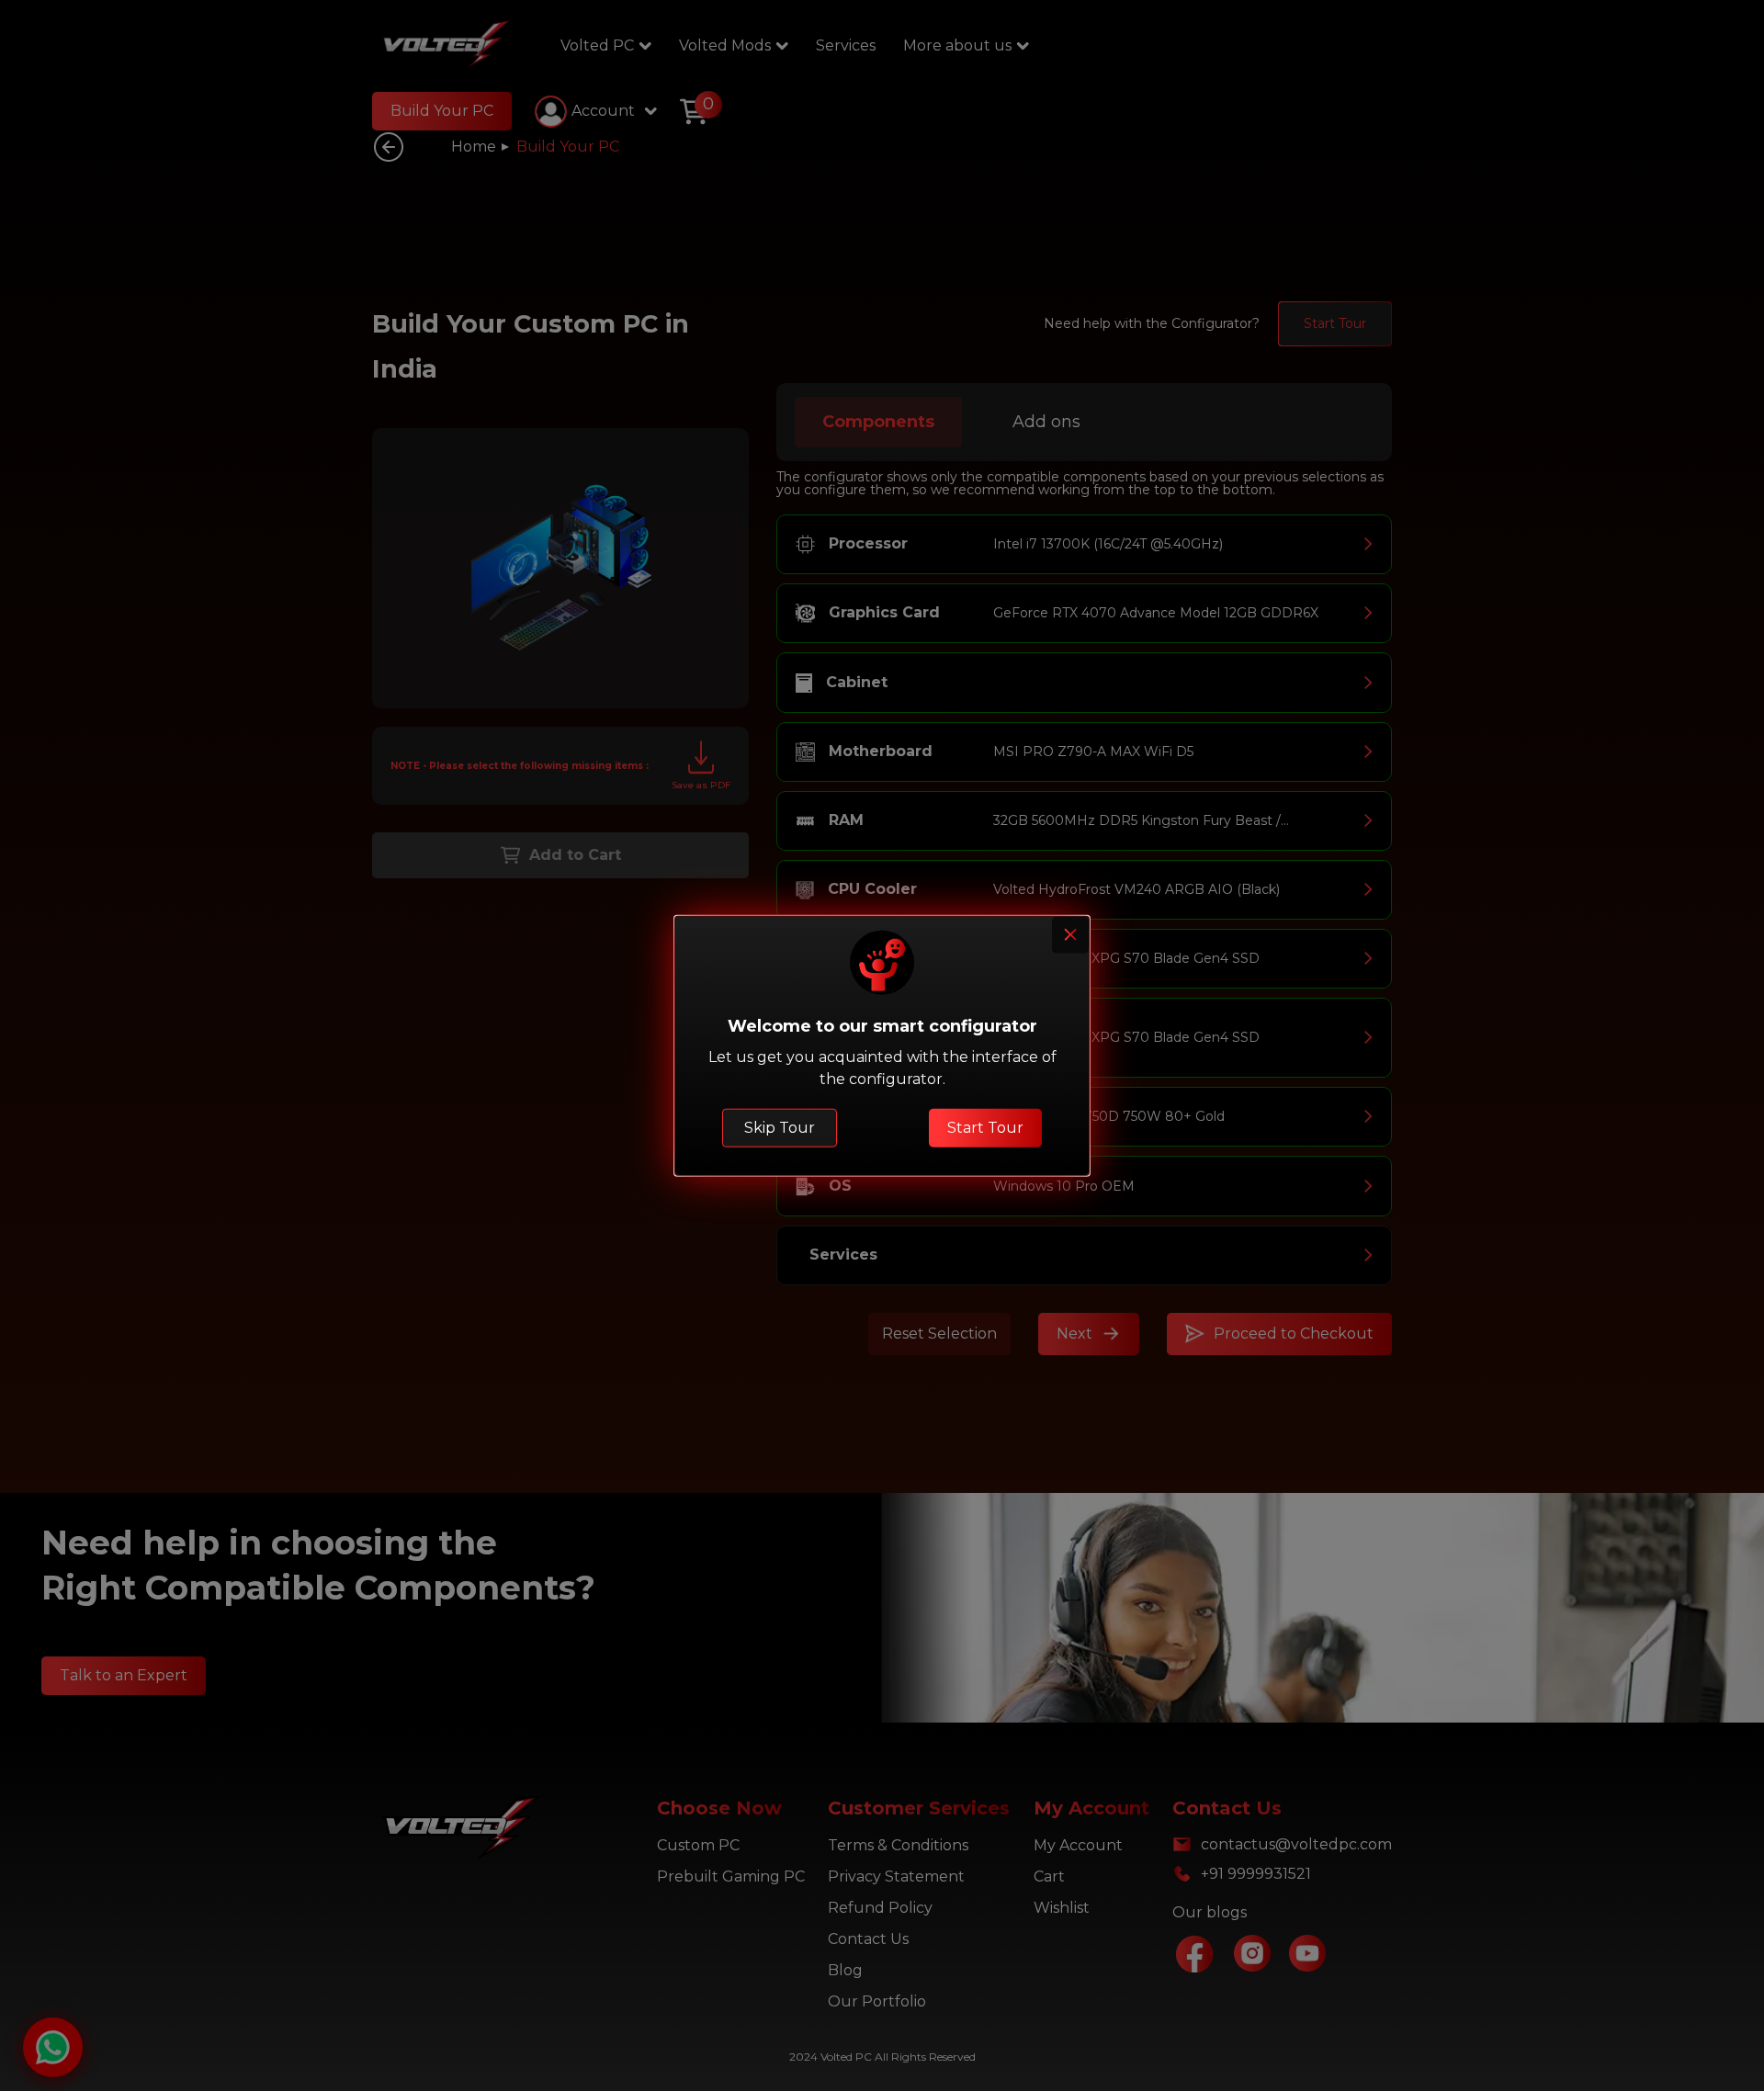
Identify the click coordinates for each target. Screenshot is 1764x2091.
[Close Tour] (1070, 935)
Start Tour (985, 1127)
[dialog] (882, 1046)
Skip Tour (780, 1127)
